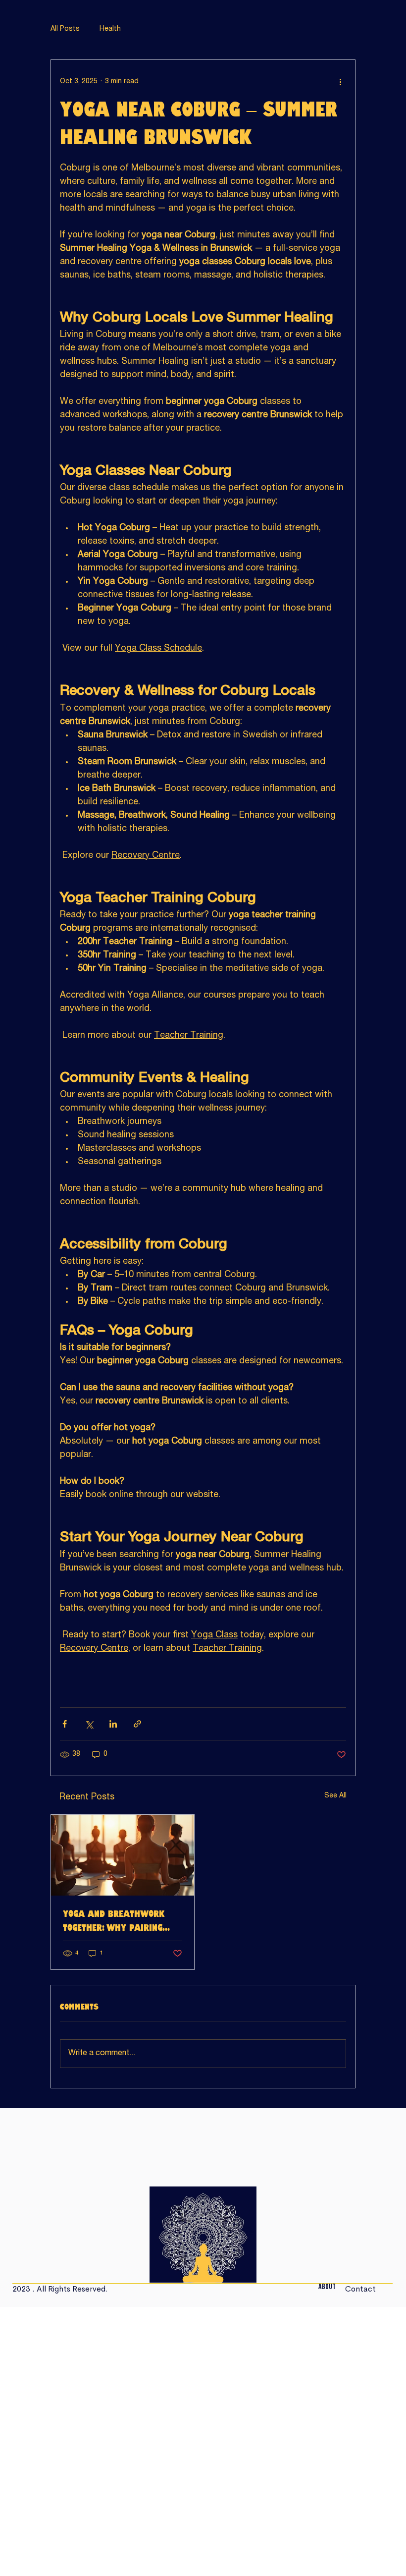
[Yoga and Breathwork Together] (123, 1855)
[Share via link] (137, 1724)
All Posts (65, 29)
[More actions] (340, 82)
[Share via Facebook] (65, 1724)
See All (335, 1796)
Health (110, 29)
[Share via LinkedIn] (113, 1724)
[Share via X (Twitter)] (89, 1724)
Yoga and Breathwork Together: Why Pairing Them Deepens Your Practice (114, 1922)
